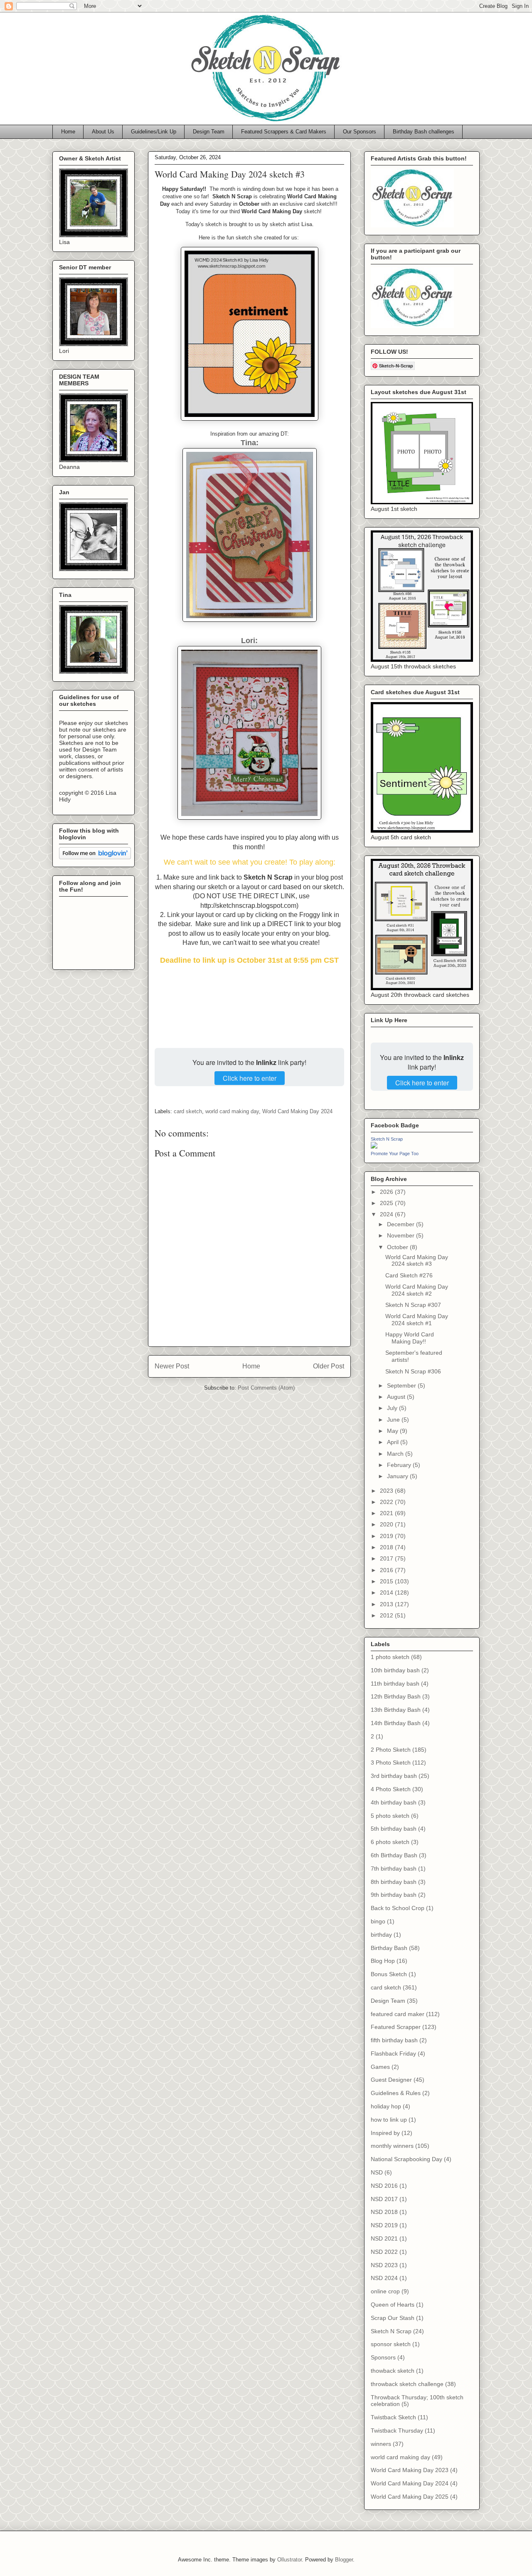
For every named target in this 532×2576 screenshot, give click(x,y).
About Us (103, 132)
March (396, 1454)
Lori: (249, 641)
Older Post (329, 1366)
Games (380, 2067)
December (401, 1224)
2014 (387, 1592)
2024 (387, 1214)
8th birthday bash (394, 1882)
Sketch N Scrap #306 (413, 1371)
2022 (387, 1502)
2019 (387, 1536)
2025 (387, 1203)
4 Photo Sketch (391, 1789)
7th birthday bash (394, 1869)
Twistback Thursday (397, 2431)
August (397, 1397)
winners (381, 2444)
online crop (385, 2291)
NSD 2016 (384, 2186)
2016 (387, 1570)
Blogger (344, 2560)
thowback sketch (393, 2371)
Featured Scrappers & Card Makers (284, 132)
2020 (387, 1524)
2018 (387, 1547)
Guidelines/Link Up (154, 132)
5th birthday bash (394, 1829)
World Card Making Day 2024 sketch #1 (417, 1320)
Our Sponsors (360, 132)
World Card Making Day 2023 (410, 2470)
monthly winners (392, 2146)
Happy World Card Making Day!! (410, 1338)
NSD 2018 (384, 2212)
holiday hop (386, 2106)
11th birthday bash (395, 1684)
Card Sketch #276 (409, 1275)
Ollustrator (289, 2560)
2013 (387, 1604)
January (398, 1476)
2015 (387, 1581)
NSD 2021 (384, 2238)
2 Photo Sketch (391, 1750)
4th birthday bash (394, 1802)
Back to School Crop (398, 1908)
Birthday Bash (389, 1948)
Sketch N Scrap (387, 1139)
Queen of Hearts (393, 2305)
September (402, 1385)
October (398, 1247)
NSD (377, 2172)
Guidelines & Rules (396, 2093)
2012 (387, 1615)
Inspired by (385, 2133)
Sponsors (383, 2357)
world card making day (232, 1111)
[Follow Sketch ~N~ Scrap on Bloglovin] (95, 857)
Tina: (250, 443)
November (401, 1235)
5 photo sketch (390, 1816)
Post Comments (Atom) (266, 1388)
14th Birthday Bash (396, 1723)
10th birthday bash (395, 1670)
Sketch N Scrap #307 (413, 1305)
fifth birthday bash (394, 2040)
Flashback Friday (393, 2053)
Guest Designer (391, 2080)
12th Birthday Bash (396, 1696)
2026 (387, 1192)
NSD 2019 (384, 2225)
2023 (387, 1491)
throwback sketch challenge (407, 2384)
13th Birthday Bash (396, 1710)
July (393, 1408)
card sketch (188, 1111)
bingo (378, 1921)
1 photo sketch (390, 1657)
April (394, 1442)
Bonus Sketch (389, 1974)
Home (68, 132)
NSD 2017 (384, 2199)
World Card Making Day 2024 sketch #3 (417, 1261)
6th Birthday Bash (394, 1855)
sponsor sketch (391, 2344)
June (394, 1420)
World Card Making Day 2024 (297, 1111)
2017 (387, 1558)
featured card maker (398, 2014)
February (400, 1465)
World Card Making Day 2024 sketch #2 (417, 1290)
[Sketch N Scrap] (374, 1146)
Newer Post (172, 1366)
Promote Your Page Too (395, 1154)
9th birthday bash (394, 1895)
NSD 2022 (384, 2252)
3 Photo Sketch (391, 1763)
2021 (387, 1513)
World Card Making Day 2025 (410, 2497)
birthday (381, 1935)
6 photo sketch (390, 1842)
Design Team (209, 132)
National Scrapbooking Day (406, 2159)
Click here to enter (250, 1078)
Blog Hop (383, 1961)
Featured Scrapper (396, 2027)
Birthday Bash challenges (424, 132)
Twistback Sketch (393, 2417)
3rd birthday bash (394, 1776)
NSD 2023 (384, 2265)
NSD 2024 (384, 2278)
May (393, 1431)
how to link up (389, 2120)
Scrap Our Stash (393, 2318)
